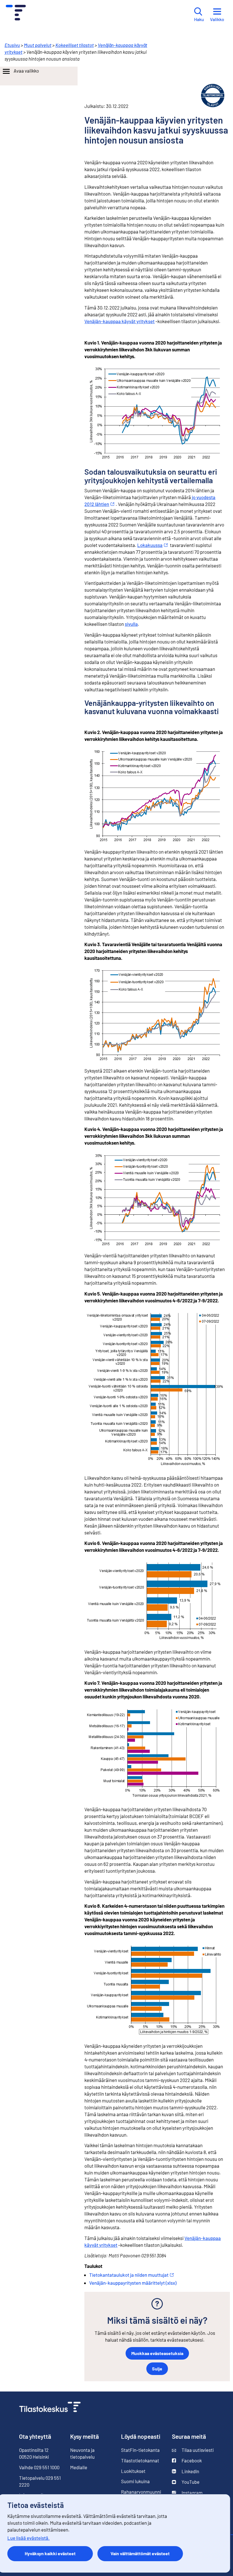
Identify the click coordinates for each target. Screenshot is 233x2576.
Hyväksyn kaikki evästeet (50, 2553)
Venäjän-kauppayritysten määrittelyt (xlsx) (133, 2283)
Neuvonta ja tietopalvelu (82, 2453)
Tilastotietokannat (140, 2460)
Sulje (157, 2369)
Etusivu (12, 45)
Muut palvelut (38, 45)
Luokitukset (133, 2471)
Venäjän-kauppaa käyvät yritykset (119, 321)
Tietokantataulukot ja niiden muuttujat (129, 2275)
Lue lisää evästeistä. (29, 2538)
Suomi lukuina (135, 2481)
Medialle (79, 2467)
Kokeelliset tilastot (75, 45)
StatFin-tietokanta (140, 2450)
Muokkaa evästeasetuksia (157, 2353)
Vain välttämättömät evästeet (140, 2553)
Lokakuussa (150, 545)
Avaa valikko (26, 71)
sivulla (131, 624)
